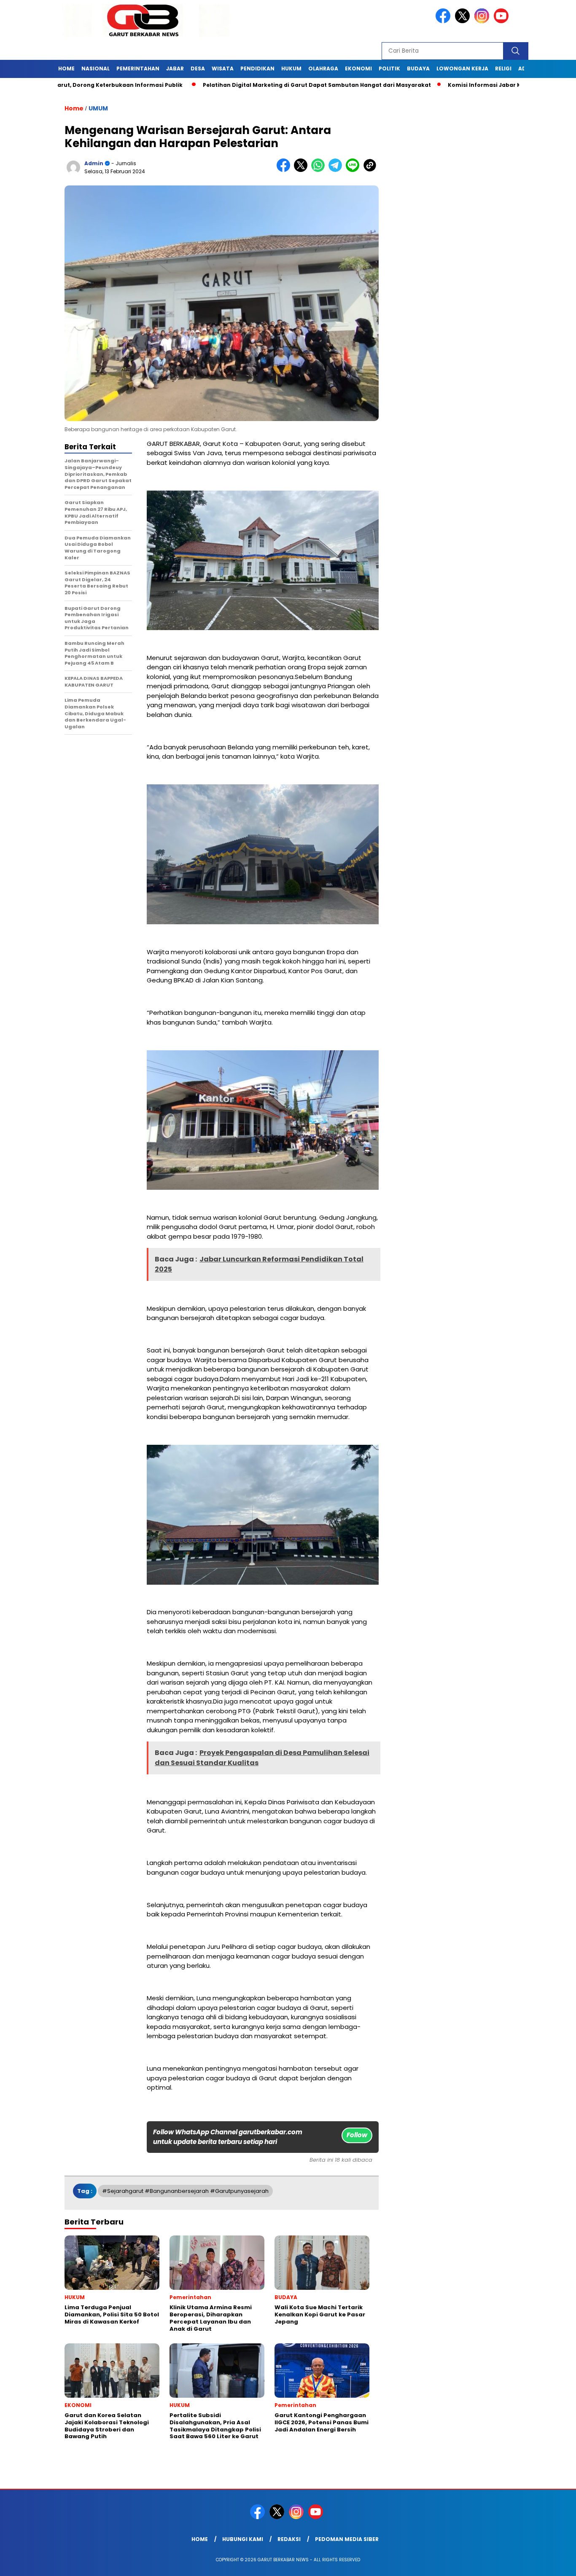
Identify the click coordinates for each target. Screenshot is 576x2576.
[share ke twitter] (303, 170)
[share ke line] (354, 170)
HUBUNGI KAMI (243, 2539)
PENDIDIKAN (257, 68)
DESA (198, 68)
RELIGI (503, 68)
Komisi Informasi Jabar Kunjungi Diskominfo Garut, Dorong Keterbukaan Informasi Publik (429, 85)
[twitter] (464, 21)
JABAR (175, 68)
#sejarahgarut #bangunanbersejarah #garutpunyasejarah (185, 2191)
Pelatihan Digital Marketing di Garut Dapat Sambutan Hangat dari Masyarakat (168, 85)
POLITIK (389, 68)
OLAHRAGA (323, 68)
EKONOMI (358, 68)
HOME (66, 68)
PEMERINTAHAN (138, 68)
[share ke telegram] (337, 170)
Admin (94, 163)
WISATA (223, 68)
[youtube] (503, 21)
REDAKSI (289, 2539)
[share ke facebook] (285, 170)
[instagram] (483, 21)
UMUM (98, 108)
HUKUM (291, 68)
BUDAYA (418, 68)
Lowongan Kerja (462, 68)
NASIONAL (96, 68)
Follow (357, 2135)
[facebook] (444, 21)
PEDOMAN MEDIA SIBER (347, 2539)
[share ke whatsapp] (320, 170)
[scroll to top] (552, 2563)
